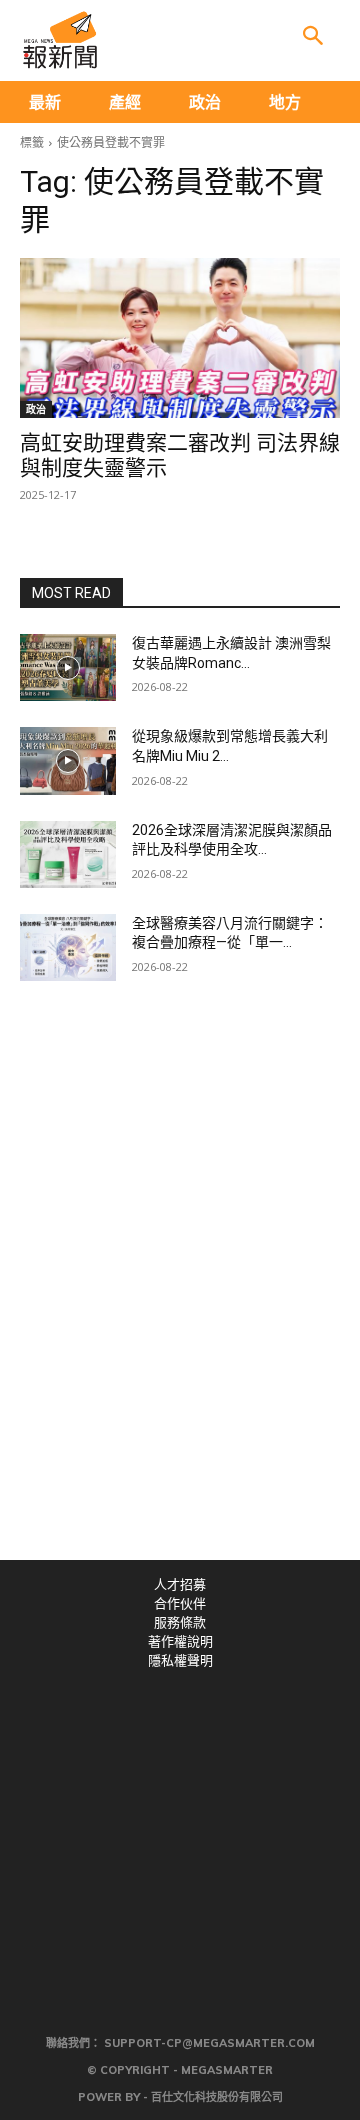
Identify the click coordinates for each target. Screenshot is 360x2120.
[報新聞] (60, 40)
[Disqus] (180, 1284)
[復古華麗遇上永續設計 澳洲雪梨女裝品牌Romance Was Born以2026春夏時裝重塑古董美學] (68, 667)
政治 (36, 409)
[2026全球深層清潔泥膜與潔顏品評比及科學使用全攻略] (68, 854)
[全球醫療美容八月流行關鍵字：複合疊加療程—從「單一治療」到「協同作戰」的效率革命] (68, 947)
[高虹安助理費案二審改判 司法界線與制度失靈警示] (180, 338)
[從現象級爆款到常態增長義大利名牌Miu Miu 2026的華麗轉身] (68, 760)
